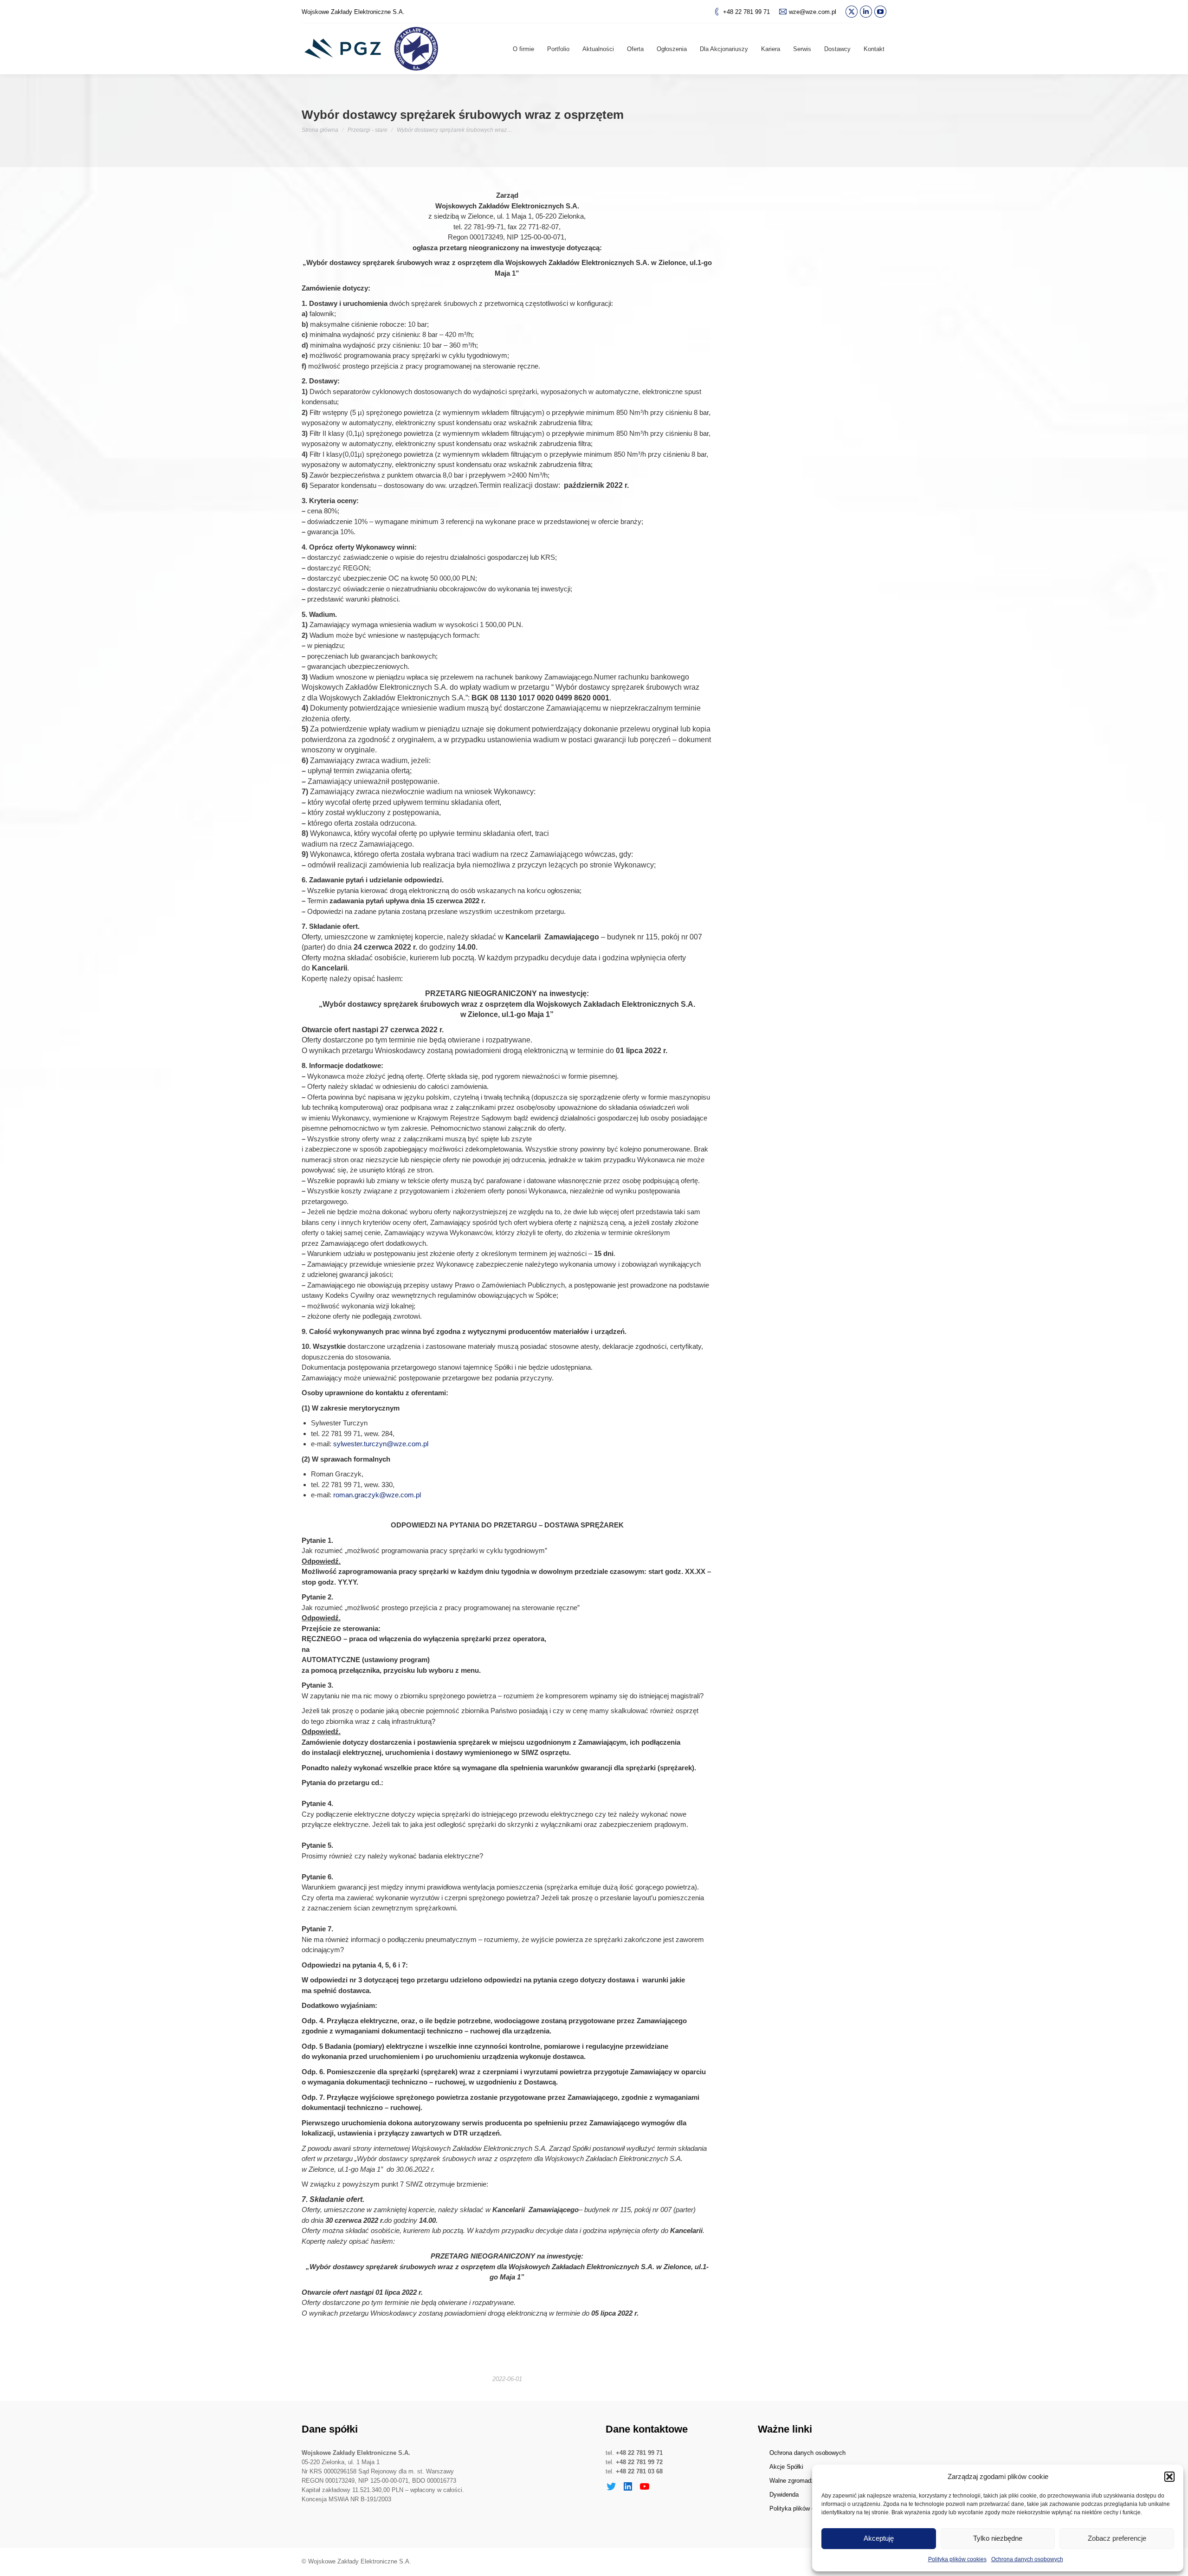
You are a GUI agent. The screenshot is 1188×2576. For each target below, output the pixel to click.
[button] (1169, 2477)
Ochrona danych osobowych (1027, 2559)
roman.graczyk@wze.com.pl (377, 1495)
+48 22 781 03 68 (639, 2471)
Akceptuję (879, 2538)
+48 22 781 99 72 (639, 2462)
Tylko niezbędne (998, 2538)
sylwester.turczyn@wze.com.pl (381, 1444)
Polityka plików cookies (957, 2559)
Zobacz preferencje (1117, 2538)
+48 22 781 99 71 (746, 12)
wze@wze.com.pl (813, 12)
